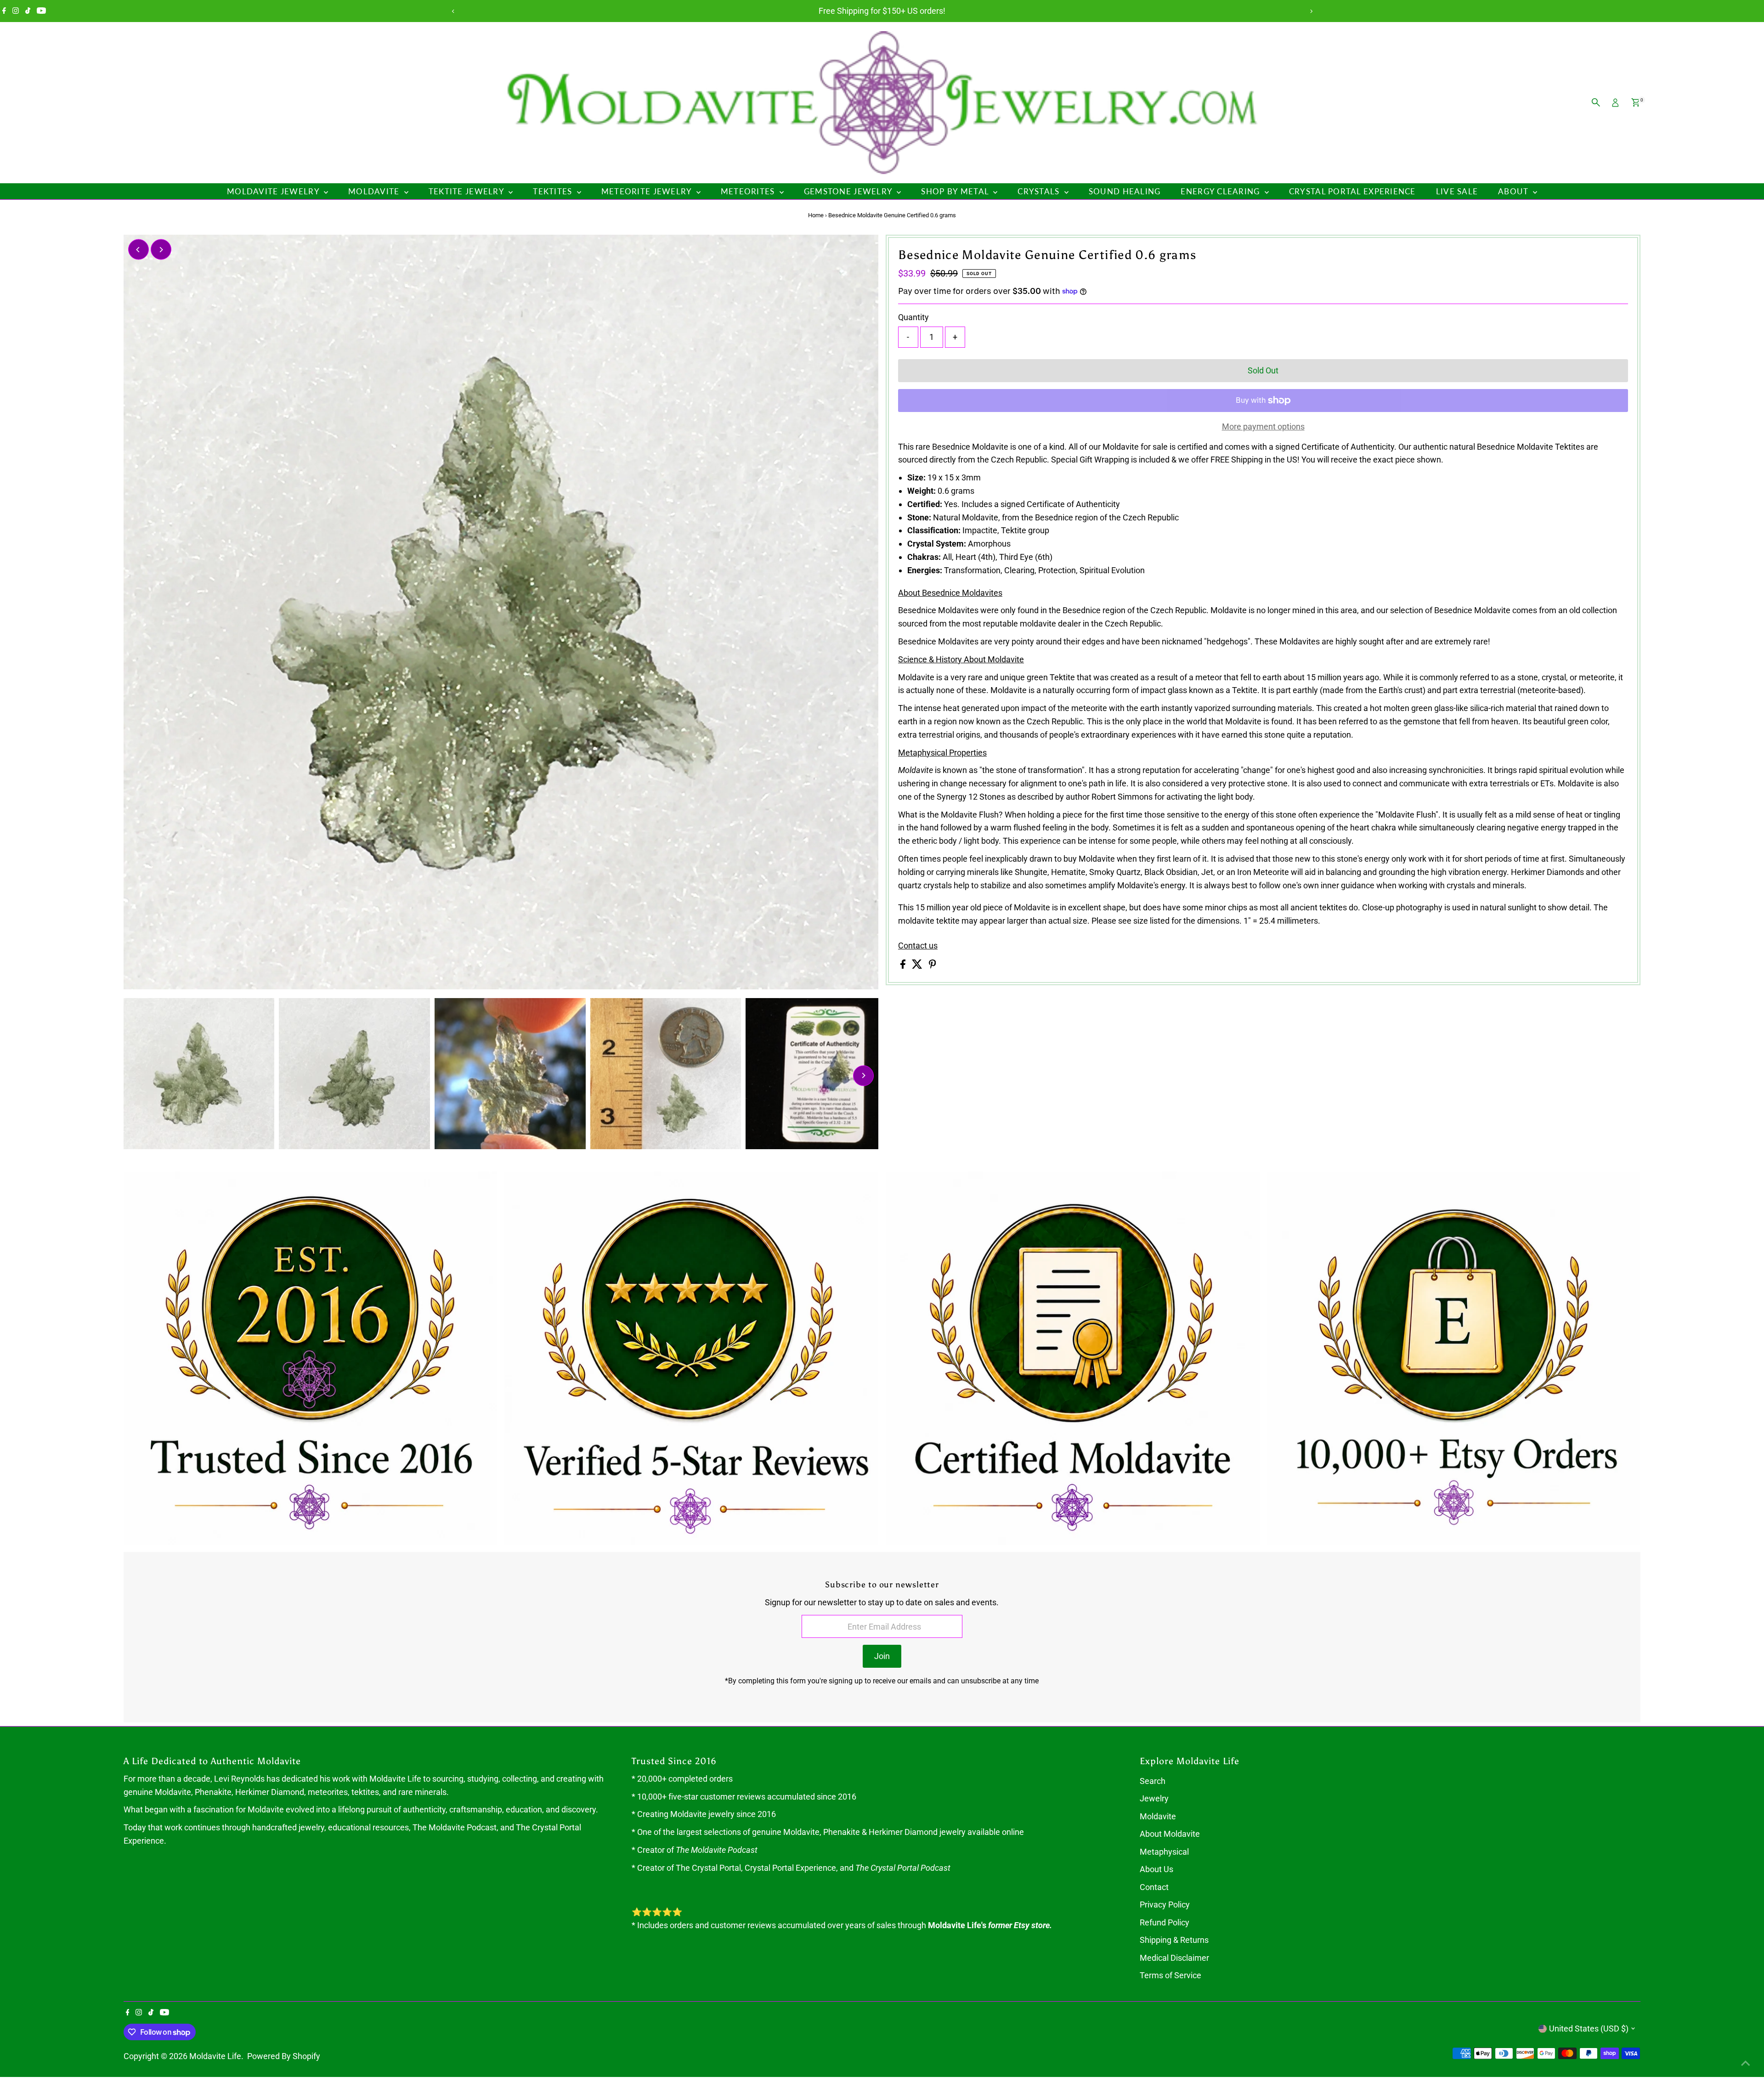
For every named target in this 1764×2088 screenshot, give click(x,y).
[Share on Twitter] (918, 966)
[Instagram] (16, 11)
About (1514, 191)
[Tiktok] (28, 11)
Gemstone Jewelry (849, 191)
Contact (1154, 1887)
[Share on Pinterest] (933, 966)
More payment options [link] (1263, 426)
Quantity (913, 317)
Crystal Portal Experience (1352, 191)
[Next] (1311, 11)
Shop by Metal (956, 191)
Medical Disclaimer (1174, 1958)
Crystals (1040, 191)
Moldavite (375, 191)
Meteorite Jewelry (648, 191)
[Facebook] (4, 11)
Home (816, 215)
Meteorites (749, 191)
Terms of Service (1170, 1975)
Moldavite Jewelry (274, 191)
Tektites (554, 191)
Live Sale (1457, 191)
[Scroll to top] (1746, 2063)
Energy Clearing (1221, 191)
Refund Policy (1165, 1922)
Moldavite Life (215, 2056)
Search (1153, 1781)
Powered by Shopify (284, 2056)
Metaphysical (1164, 1852)
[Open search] (1596, 102)
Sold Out (1263, 370)
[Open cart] (1636, 102)
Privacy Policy (1165, 1905)
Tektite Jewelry (467, 191)
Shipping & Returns (1174, 1940)
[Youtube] (41, 11)
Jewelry (1154, 1798)
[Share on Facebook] (904, 966)
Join (882, 1656)
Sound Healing (1125, 191)
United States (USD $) (1589, 2029)
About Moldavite (1170, 1834)
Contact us (918, 946)
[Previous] (453, 11)
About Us (1156, 1869)
